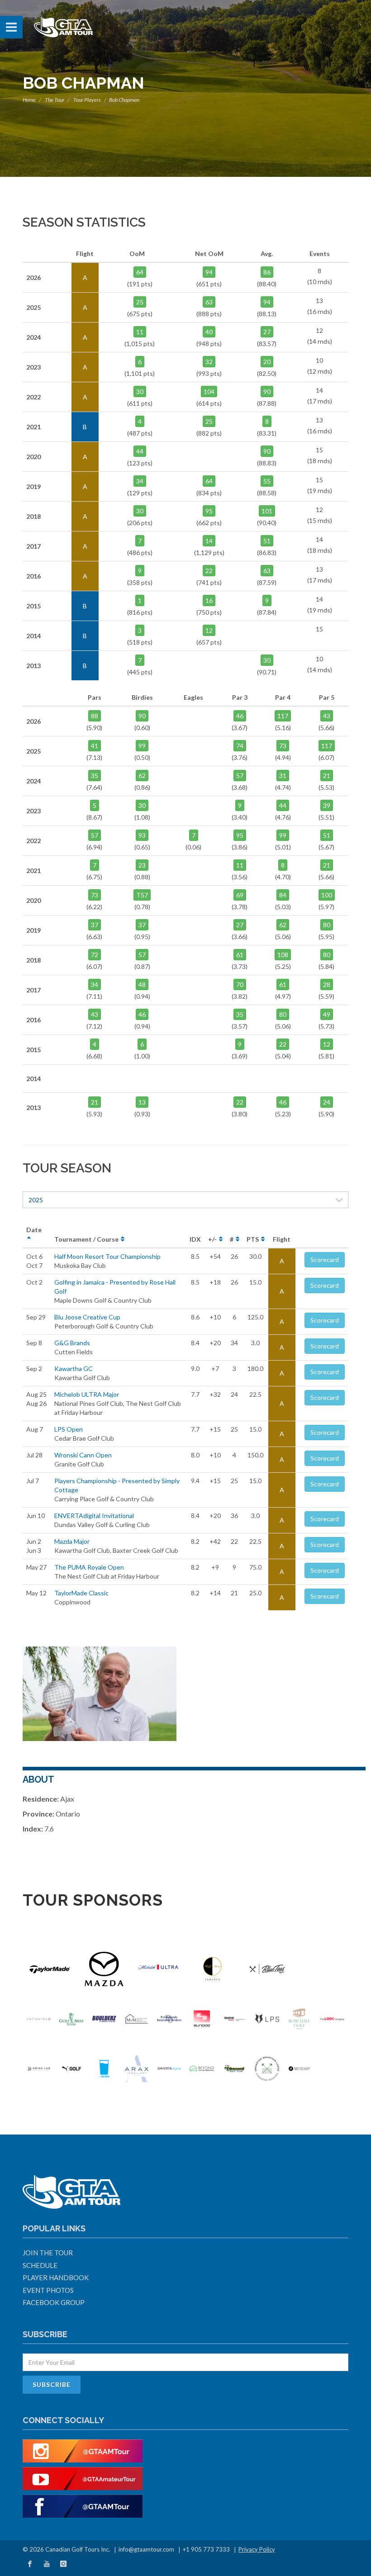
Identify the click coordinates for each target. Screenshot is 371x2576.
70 (240, 984)
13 (142, 1102)
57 (240, 776)
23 (142, 865)
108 (283, 955)
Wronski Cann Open (83, 1455)
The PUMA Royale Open (89, 1567)
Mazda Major (72, 1541)
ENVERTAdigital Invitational (94, 1516)
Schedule (40, 2265)
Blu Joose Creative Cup (87, 1317)
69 (240, 895)
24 (327, 1102)
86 (267, 272)
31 (283, 776)
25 (140, 302)
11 (140, 332)
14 (209, 541)
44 (140, 451)
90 (267, 391)
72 (95, 955)
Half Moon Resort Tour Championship (107, 1256)
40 (209, 332)
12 (209, 630)
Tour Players (87, 100)
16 (209, 600)
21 (327, 776)
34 (140, 481)
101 (267, 511)
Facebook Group (54, 2302)
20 (267, 362)
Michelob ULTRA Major (87, 1394)
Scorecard (325, 1260)
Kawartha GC (74, 1369)
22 (209, 571)
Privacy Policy (257, 2549)
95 (209, 511)
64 (140, 272)
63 (209, 302)
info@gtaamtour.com (146, 2549)
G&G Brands (72, 1343)
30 (140, 391)
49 (327, 1014)
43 (327, 716)
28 (327, 984)
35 (95, 776)
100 (327, 895)
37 (95, 925)
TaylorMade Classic (81, 1593)
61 (240, 955)
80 (327, 925)
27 (267, 332)
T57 (142, 895)
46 (240, 716)
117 (283, 716)
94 (209, 272)
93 (142, 835)
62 (142, 776)
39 (327, 805)
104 (209, 391)
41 (95, 746)
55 (267, 481)
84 (283, 895)
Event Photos (48, 2290)
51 (267, 541)
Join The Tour (48, 2253)
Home (29, 100)
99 (142, 746)
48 (142, 984)
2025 (36, 1200)
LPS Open (69, 1429)
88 (95, 716)
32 (209, 362)
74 (240, 746)
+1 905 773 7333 (206, 2549)
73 (283, 746)
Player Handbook (56, 2277)
